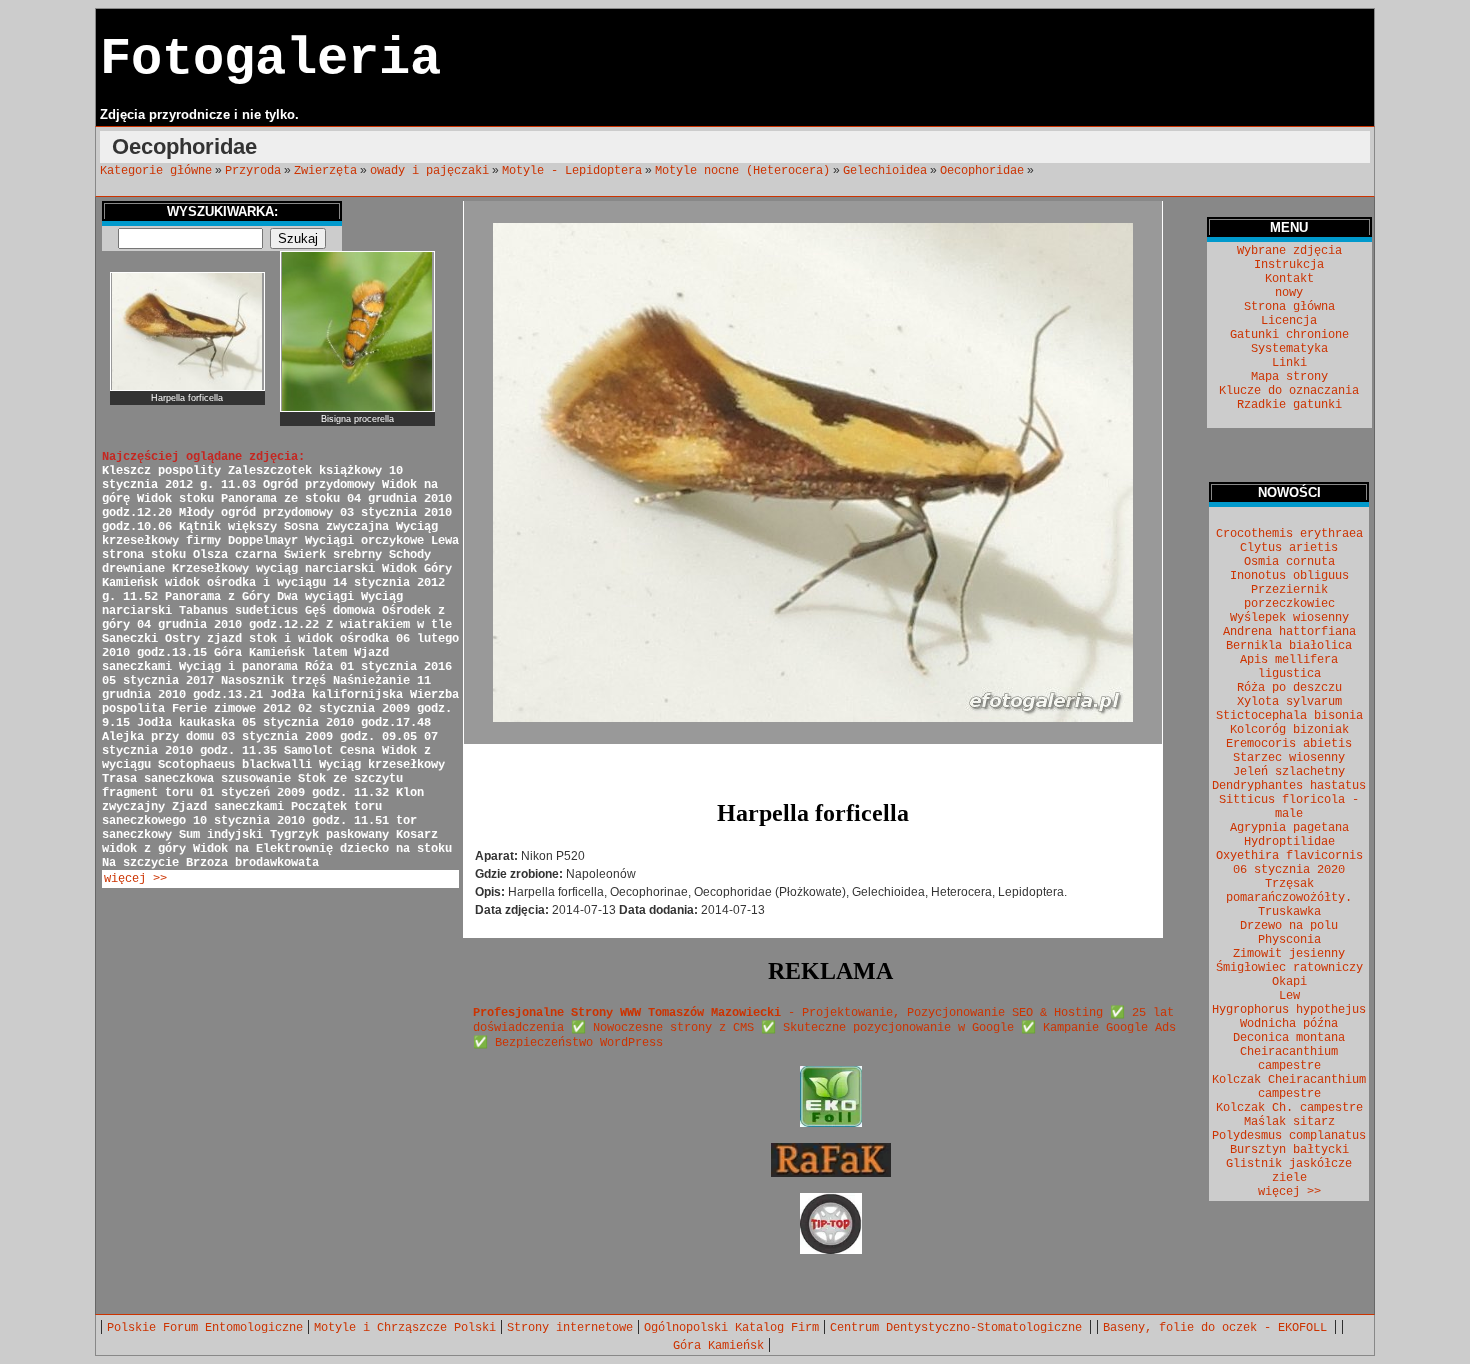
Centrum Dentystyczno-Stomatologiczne (959, 1328)
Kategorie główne (156, 171)
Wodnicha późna (1289, 1024)
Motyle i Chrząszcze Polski (405, 1328)
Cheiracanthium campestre (1289, 1059)
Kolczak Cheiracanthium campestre (1289, 1087)
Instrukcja (1289, 265)
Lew (1289, 996)
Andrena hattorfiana (1289, 632)
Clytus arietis (1289, 548)
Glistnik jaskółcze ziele (1289, 1171)
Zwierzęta (325, 171)
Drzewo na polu (1289, 926)
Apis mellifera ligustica (1289, 667)
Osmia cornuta (1289, 562)
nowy (1289, 293)
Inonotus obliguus (1289, 576)
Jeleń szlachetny (1289, 772)
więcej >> (135, 879)
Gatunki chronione (1289, 335)
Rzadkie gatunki (1289, 405)
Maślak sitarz (1289, 1122)
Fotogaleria (270, 59)
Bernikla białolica (1289, 646)
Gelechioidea (885, 171)
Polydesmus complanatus (1289, 1136)
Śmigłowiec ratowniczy (1289, 968)
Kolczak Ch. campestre (1289, 1108)
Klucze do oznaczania (1289, 391)
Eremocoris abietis (1289, 744)
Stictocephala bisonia (1289, 716)
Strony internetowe (570, 1328)
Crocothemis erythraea (1289, 534)
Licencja (1289, 321)
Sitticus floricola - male (1289, 807)
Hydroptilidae (1289, 842)
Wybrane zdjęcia (1289, 251)
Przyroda (253, 171)
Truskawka (1289, 912)
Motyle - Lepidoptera (572, 171)
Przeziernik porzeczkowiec (1289, 597)
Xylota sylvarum (1289, 702)
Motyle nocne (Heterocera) (742, 171)
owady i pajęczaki (429, 171)
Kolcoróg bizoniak (1289, 730)
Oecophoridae (982, 171)
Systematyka (1289, 349)
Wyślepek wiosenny (1289, 618)
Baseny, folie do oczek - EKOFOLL (1218, 1328)
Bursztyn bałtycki (1289, 1150)
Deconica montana (1289, 1038)
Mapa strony (1289, 377)
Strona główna (1289, 307)
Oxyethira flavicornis (1289, 856)
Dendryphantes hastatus (1289, 786)
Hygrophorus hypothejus (1289, 1010)
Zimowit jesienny (1289, 954)
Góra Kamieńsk (718, 1346)
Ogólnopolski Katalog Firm (731, 1328)
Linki (1289, 363)
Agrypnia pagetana (1289, 828)
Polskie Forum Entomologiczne (205, 1328)
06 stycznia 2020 (1289, 870)
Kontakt (1289, 279)
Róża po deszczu (1289, 688)
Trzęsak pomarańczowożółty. (1289, 891)
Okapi (1289, 982)
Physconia (1289, 940)
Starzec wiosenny (1289, 758)
